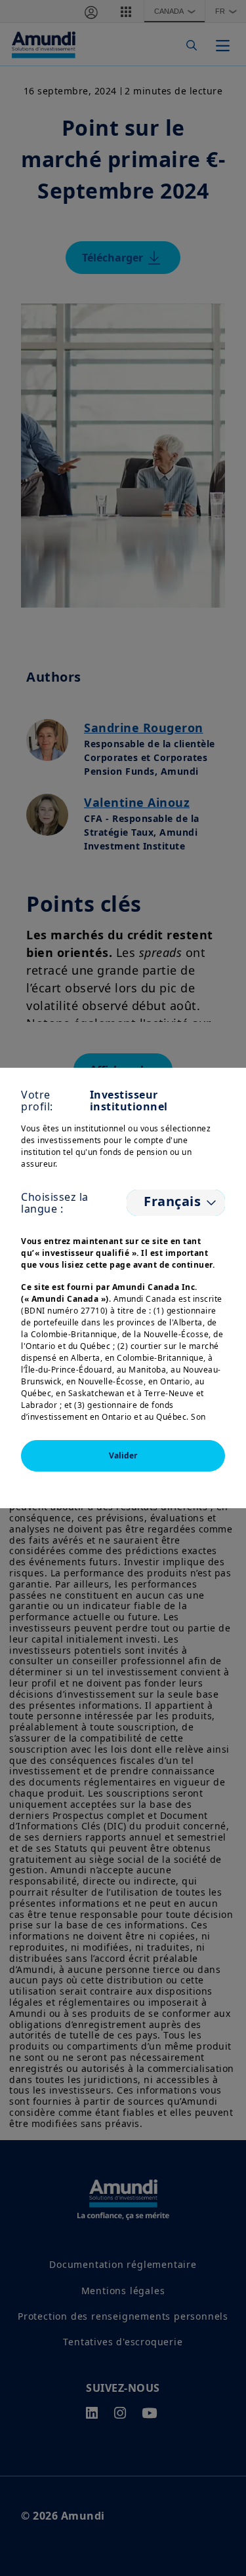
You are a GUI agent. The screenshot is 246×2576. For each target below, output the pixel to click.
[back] (209, 1354)
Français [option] (171, 1201)
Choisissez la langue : (55, 1203)
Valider (123, 1455)
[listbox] (176, 1203)
